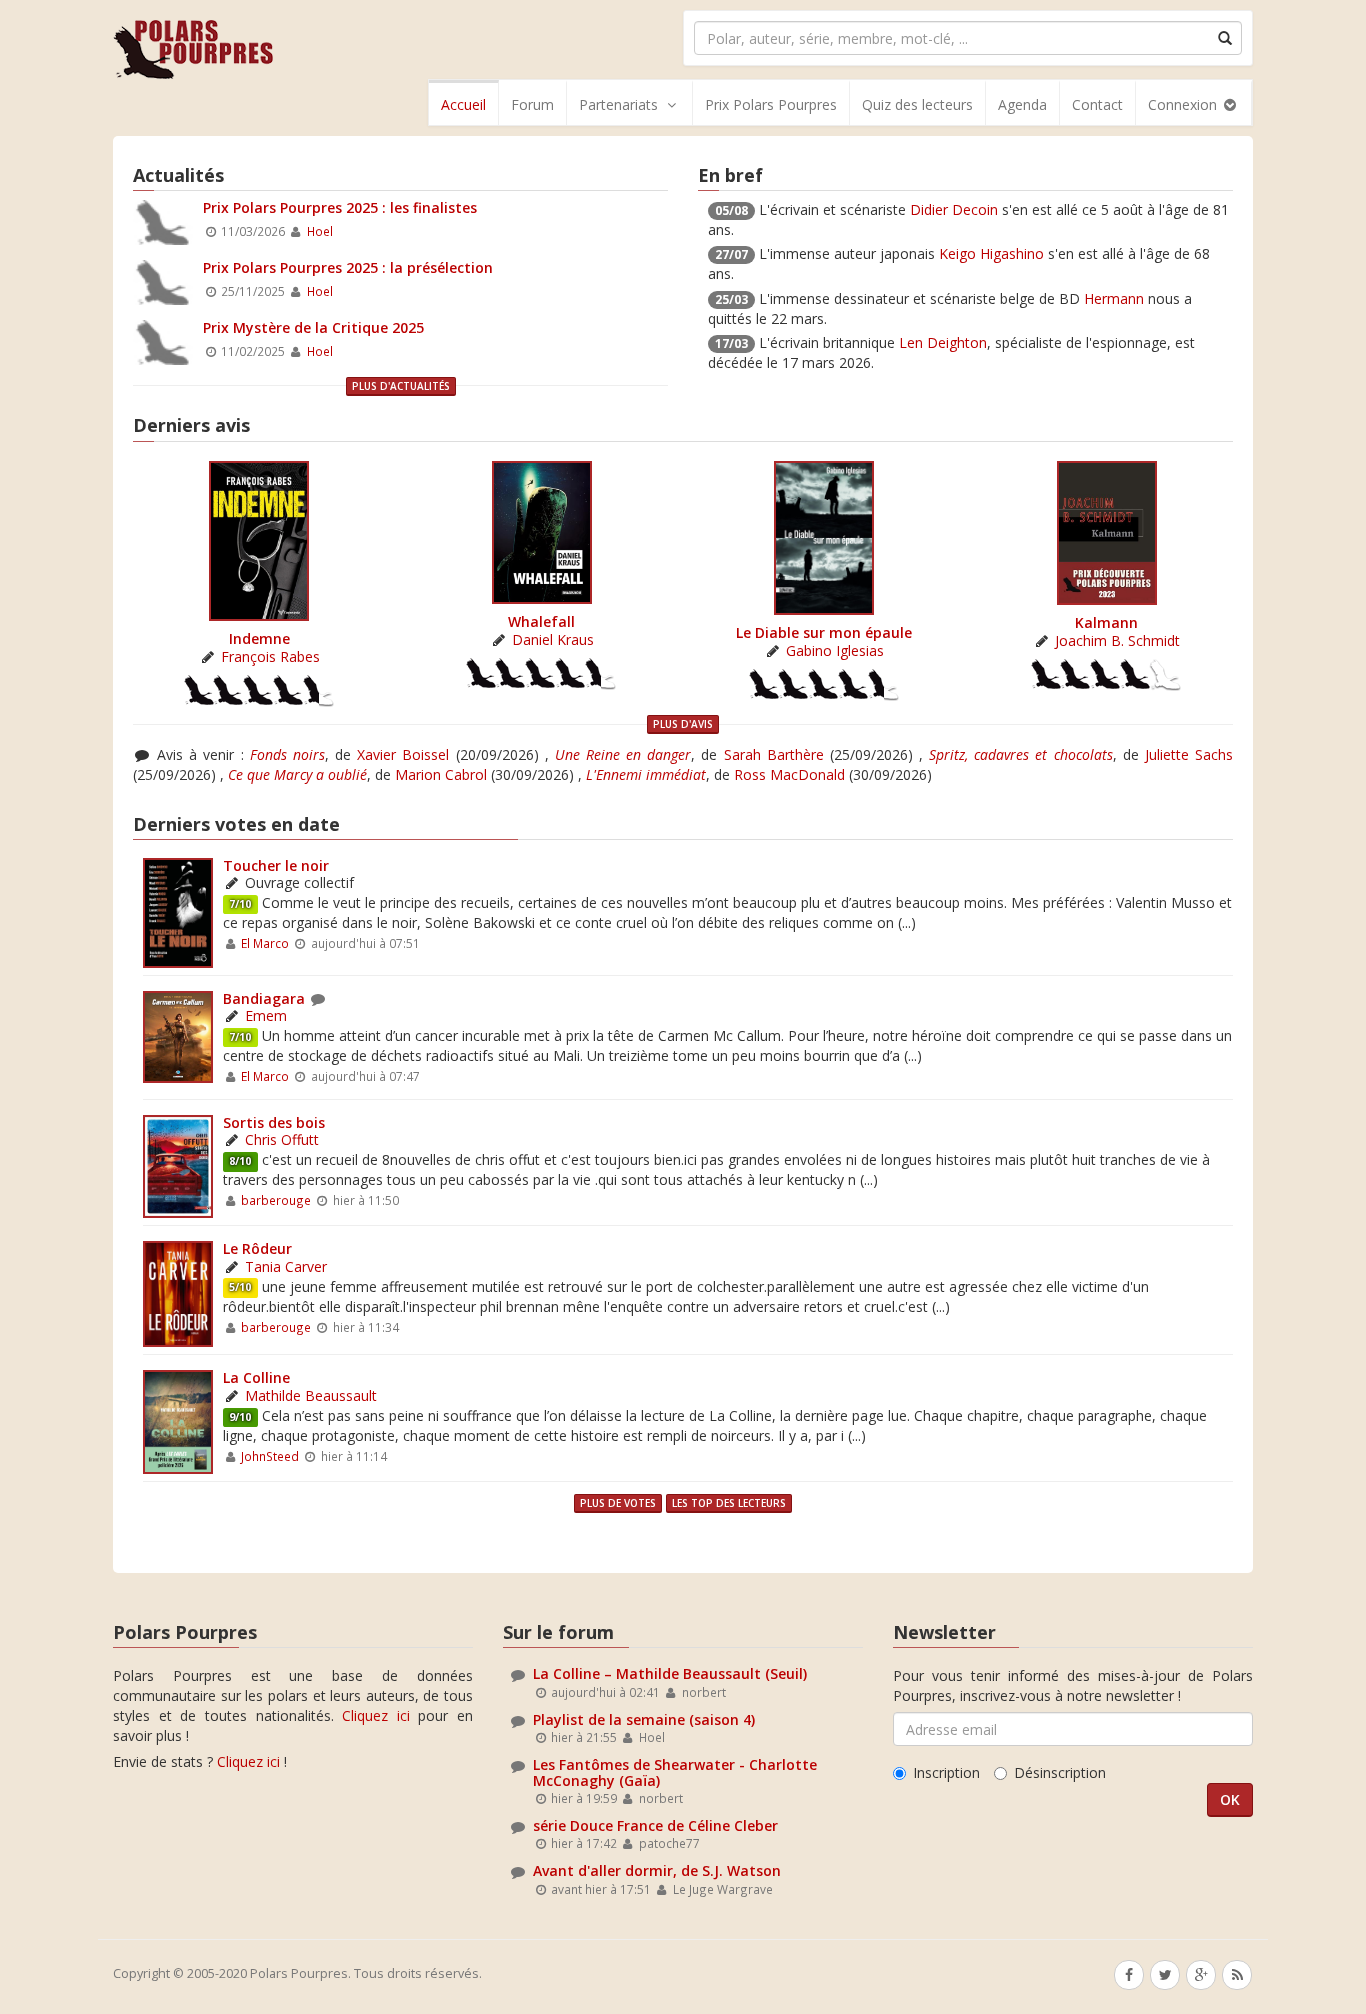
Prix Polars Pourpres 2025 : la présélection (348, 267)
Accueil (463, 104)
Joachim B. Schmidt (1117, 640)
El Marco (265, 943)
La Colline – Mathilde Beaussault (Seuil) (670, 1673)
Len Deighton (943, 342)
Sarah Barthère (774, 754)
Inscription (946, 1772)
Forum (532, 104)
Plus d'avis (683, 724)
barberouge (276, 1200)
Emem (266, 1015)
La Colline (256, 1377)
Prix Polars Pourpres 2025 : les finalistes (340, 207)
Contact (1097, 104)
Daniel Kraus (553, 639)
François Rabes (270, 656)
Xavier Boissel (403, 754)
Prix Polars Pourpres (771, 104)
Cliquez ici (376, 1715)
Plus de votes (618, 1503)
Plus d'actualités (401, 386)
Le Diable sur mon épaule (824, 632)
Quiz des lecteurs (917, 104)
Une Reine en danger (623, 754)
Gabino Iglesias (835, 650)
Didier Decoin (954, 209)
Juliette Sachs (1189, 754)
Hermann (1114, 298)
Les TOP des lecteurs (729, 1503)
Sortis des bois (274, 1122)
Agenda (1022, 104)
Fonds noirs (287, 754)
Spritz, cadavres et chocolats (1020, 754)
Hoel (320, 231)
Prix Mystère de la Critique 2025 (313, 327)
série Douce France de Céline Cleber (655, 1825)
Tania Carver (286, 1266)
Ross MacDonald (789, 774)
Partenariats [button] (618, 104)
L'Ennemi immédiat (646, 774)
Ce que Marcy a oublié (297, 774)
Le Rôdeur (257, 1248)
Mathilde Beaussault (311, 1395)
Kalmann (1106, 622)
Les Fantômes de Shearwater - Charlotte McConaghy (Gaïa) (675, 1772)
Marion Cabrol (441, 774)
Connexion (1184, 104)
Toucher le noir (276, 865)
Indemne (259, 638)
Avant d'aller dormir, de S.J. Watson (657, 1870)
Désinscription (1060, 1772)
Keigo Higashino (991, 253)
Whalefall (541, 621)
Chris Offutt (282, 1139)
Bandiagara (264, 998)
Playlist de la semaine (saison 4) (644, 1719)
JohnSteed (270, 1456)
